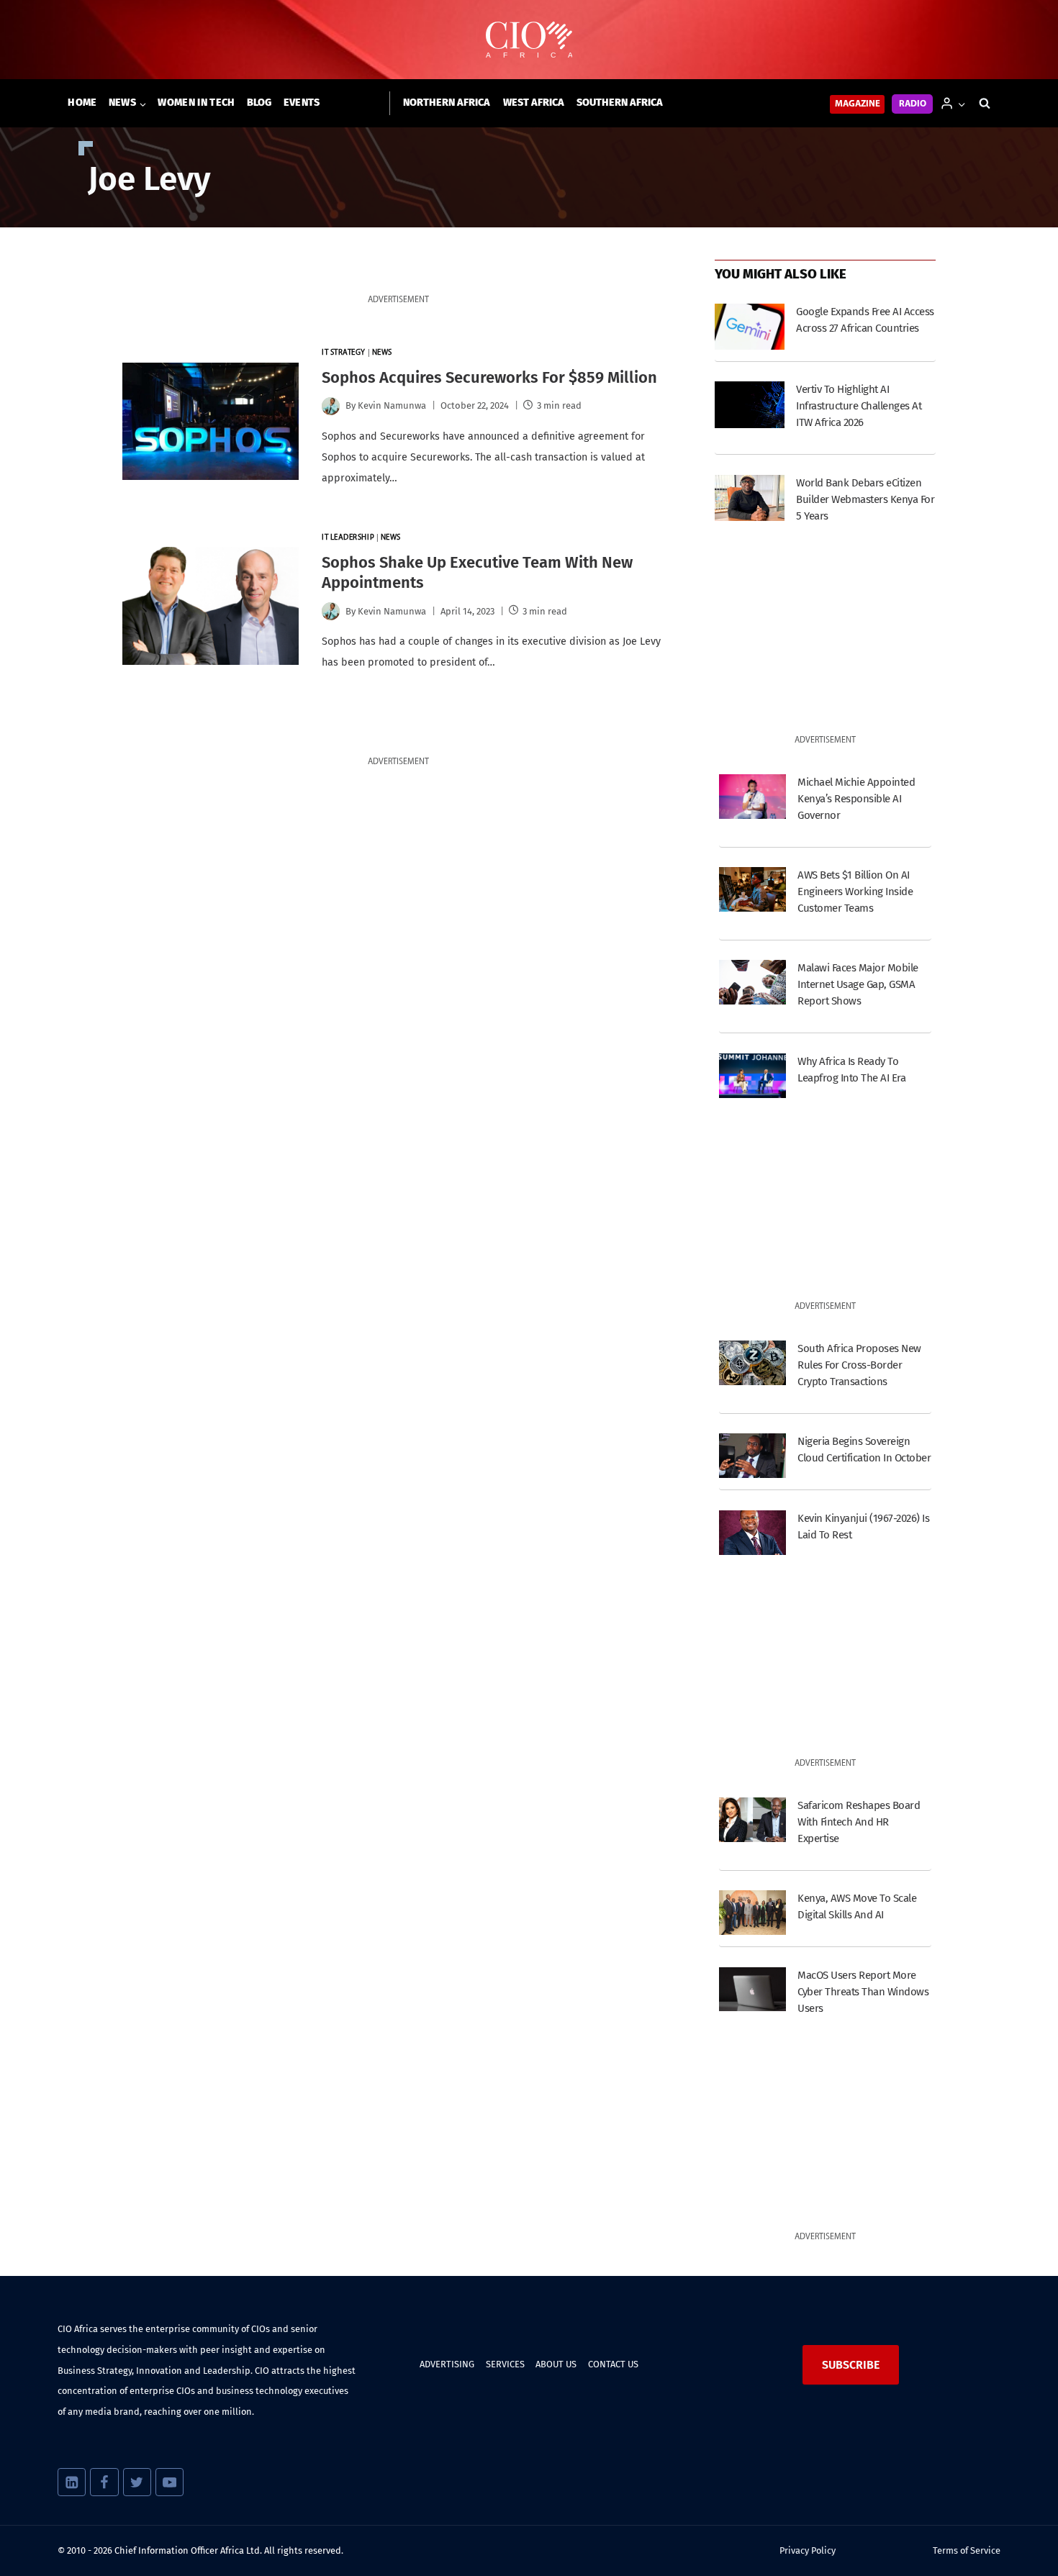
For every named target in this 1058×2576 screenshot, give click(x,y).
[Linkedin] (72, 2482)
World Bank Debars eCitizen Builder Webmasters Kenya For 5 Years (865, 499)
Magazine (858, 104)
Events (302, 103)
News (382, 353)
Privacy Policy (808, 2550)
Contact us (613, 2364)
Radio (913, 104)
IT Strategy (344, 353)
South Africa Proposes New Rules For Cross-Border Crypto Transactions (859, 1365)
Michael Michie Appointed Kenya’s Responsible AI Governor (856, 799)
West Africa (534, 103)
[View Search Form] (985, 104)
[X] (137, 2482)
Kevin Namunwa (392, 405)
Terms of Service (967, 2550)
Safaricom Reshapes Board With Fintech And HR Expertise (859, 1822)
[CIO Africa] (529, 40)
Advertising (447, 2364)
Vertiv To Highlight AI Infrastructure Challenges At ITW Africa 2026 (859, 406)
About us (556, 2364)
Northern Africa (447, 103)
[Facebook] (104, 2482)
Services (505, 2364)
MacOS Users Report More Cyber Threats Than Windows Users (863, 1992)
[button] (961, 103)
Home (82, 103)
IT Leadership (348, 538)
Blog (259, 103)
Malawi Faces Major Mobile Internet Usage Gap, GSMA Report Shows (858, 984)
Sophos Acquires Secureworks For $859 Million (489, 377)
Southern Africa (620, 103)
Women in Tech (196, 103)
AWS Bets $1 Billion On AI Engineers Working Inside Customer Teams (855, 892)
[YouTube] (169, 2482)
